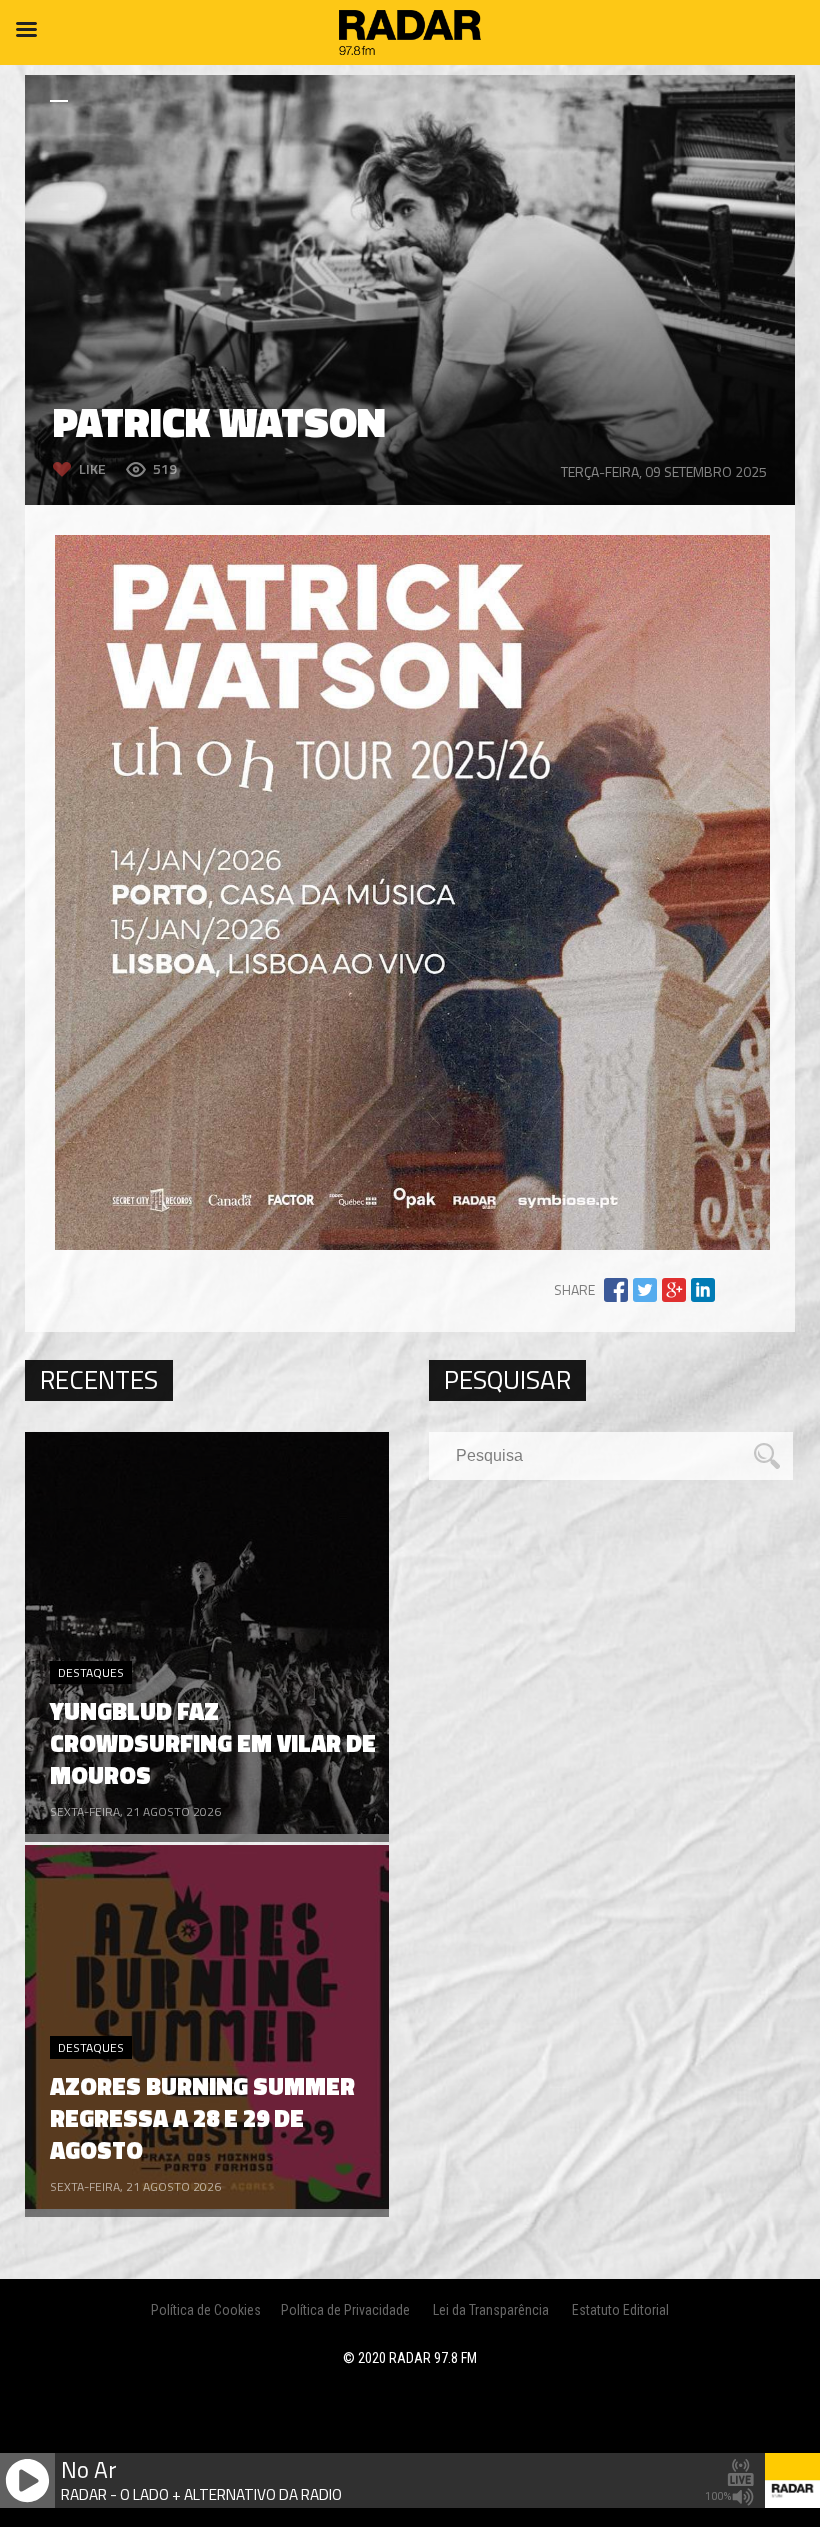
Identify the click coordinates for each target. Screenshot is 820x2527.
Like (92, 468)
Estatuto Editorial (620, 2310)
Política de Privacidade (345, 2310)
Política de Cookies (206, 2310)
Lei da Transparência (491, 2310)
